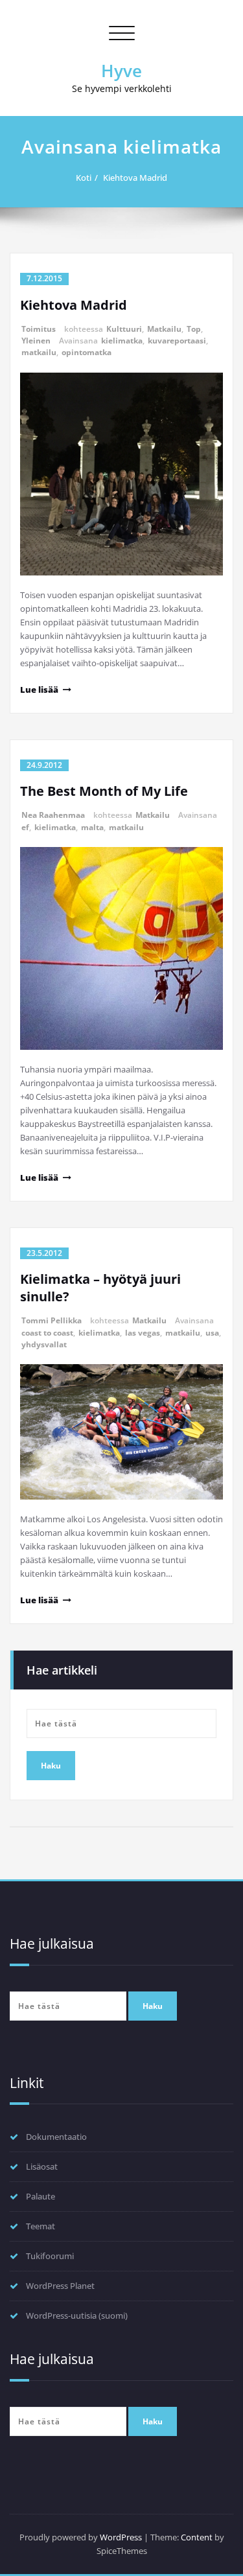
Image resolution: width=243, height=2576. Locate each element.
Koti (84, 178)
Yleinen (36, 341)
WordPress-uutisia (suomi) (77, 2315)
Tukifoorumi (50, 2256)
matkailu (39, 352)
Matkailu (164, 329)
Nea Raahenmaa (53, 815)
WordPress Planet (60, 2286)
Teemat (40, 2226)
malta (92, 827)
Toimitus (39, 329)
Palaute (40, 2196)
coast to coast (47, 1333)
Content (197, 2537)
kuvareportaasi (177, 341)
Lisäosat (42, 2166)
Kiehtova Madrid (135, 178)
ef (25, 827)
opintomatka (87, 352)
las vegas (143, 1333)
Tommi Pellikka (52, 1320)
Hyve (121, 71)
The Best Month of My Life (104, 791)
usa (212, 1333)
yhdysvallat (44, 1344)
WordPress (121, 2537)
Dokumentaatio (56, 2137)
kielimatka (122, 341)
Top (194, 329)
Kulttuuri (124, 329)
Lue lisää (39, 690)
